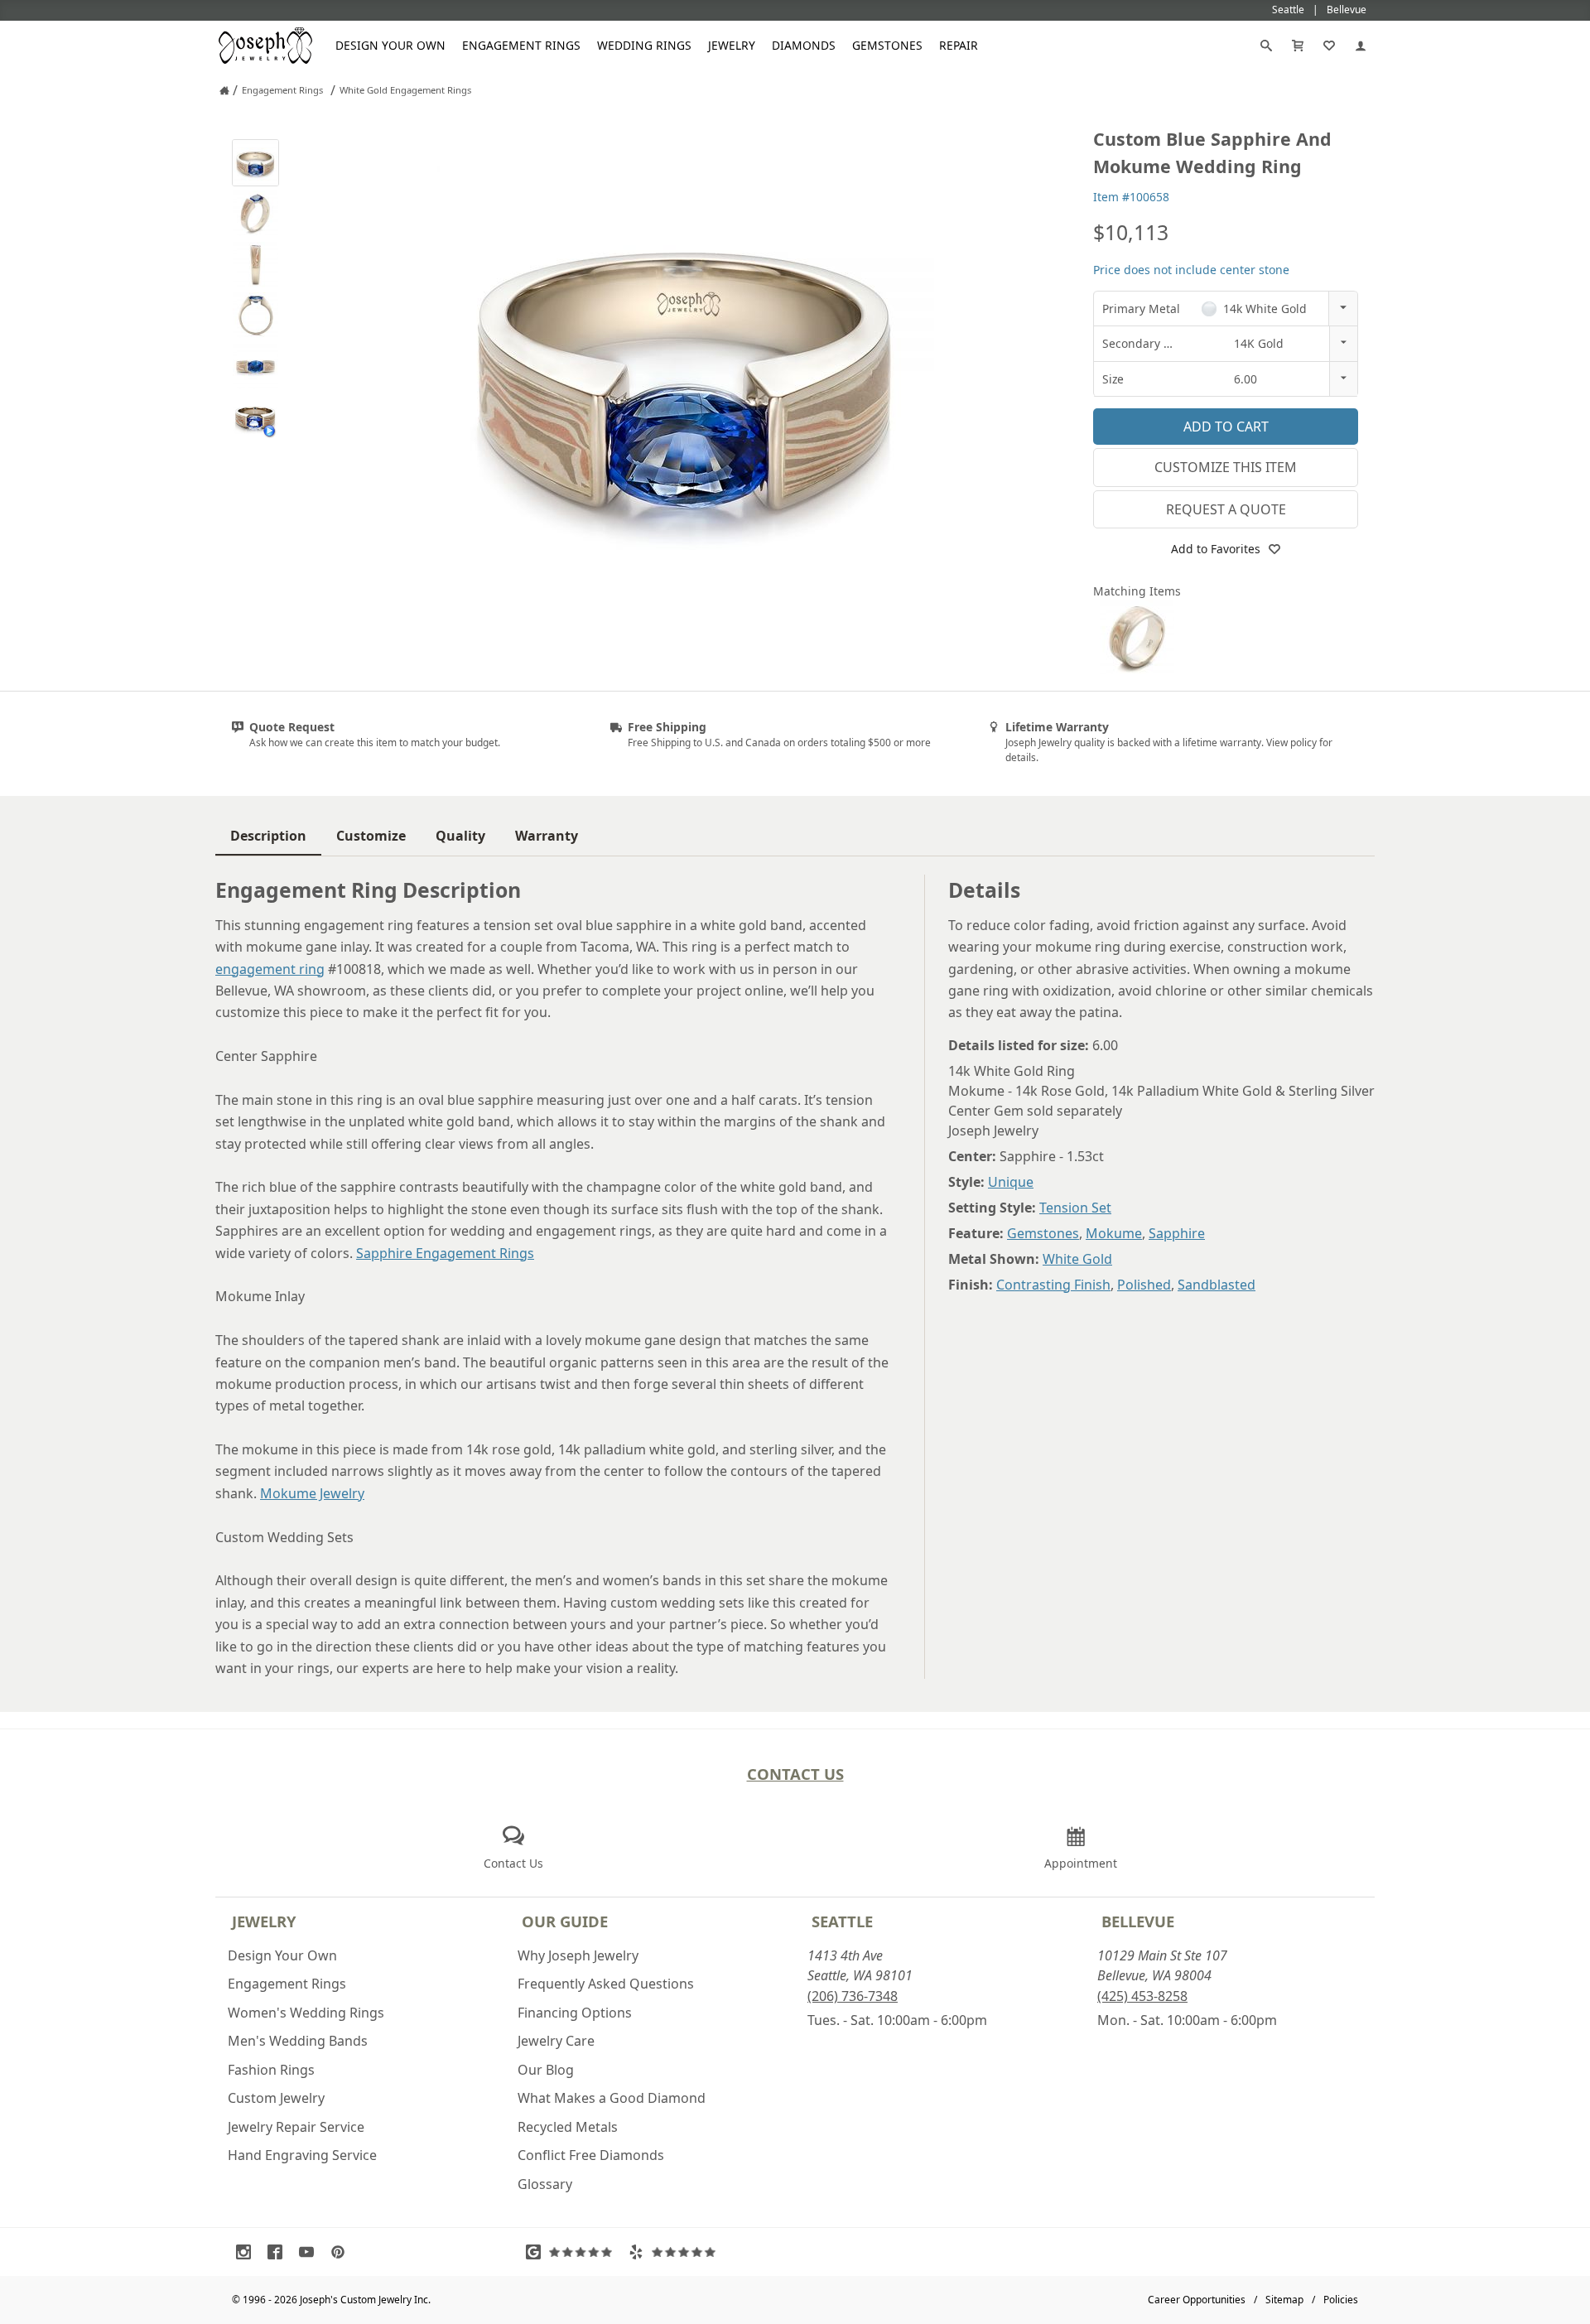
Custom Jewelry (276, 2098)
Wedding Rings (644, 45)
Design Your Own (390, 45)
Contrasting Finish (1053, 1285)
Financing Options (575, 2013)
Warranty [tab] (547, 836)
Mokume (1114, 1233)
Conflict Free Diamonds (591, 2155)
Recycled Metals (568, 2127)
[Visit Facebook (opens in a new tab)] (279, 2252)
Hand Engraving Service (302, 2155)
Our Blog (546, 2070)
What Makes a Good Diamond (612, 2098)
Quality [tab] (460, 836)
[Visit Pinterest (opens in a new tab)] (342, 2252)
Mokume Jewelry (312, 1493)
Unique (1011, 1182)
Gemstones (887, 45)
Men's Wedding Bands (298, 2041)
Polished (1144, 1285)
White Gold (1077, 1259)
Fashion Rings (271, 2070)
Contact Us (795, 1774)
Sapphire (1177, 1233)
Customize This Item (1226, 467)
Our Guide (565, 1921)
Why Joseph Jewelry (578, 1955)
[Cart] (1298, 46)
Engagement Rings (521, 45)
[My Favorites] (1329, 46)
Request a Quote (1226, 509)
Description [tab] (268, 836)
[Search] (1266, 46)
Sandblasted (1217, 1285)
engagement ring (270, 969)
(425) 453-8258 (1142, 1996)
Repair (959, 45)
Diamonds (804, 45)
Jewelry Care (556, 2041)
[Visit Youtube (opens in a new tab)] (311, 2252)
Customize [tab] (371, 836)
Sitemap (1284, 2300)
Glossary (545, 2184)
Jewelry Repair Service (296, 2127)
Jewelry (732, 45)
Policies (1341, 2300)
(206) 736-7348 (853, 1996)
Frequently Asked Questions (606, 1984)
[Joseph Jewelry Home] (224, 90)
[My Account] (1361, 46)
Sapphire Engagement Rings (445, 1253)
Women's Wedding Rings (306, 2013)
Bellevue (1138, 1921)
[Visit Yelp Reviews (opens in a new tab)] (676, 2252)
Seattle (842, 1921)
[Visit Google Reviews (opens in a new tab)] (573, 2252)
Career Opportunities (1197, 2300)
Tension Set (1075, 1208)
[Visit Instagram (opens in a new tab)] (248, 2252)
